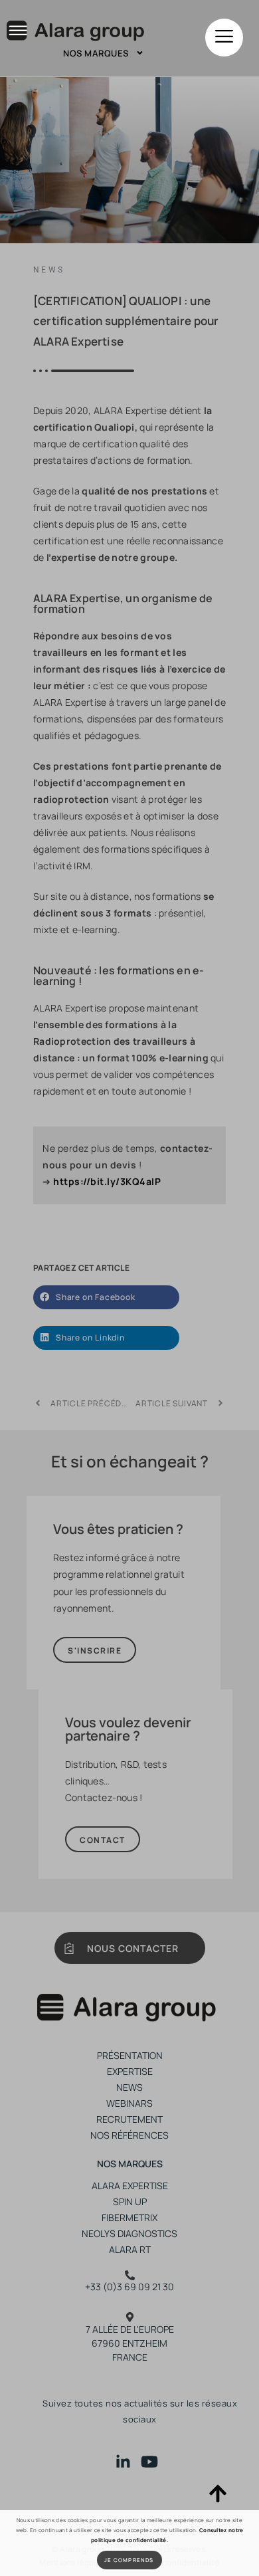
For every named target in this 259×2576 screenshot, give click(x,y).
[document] (129, 1288)
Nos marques (96, 53)
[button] (224, 38)
